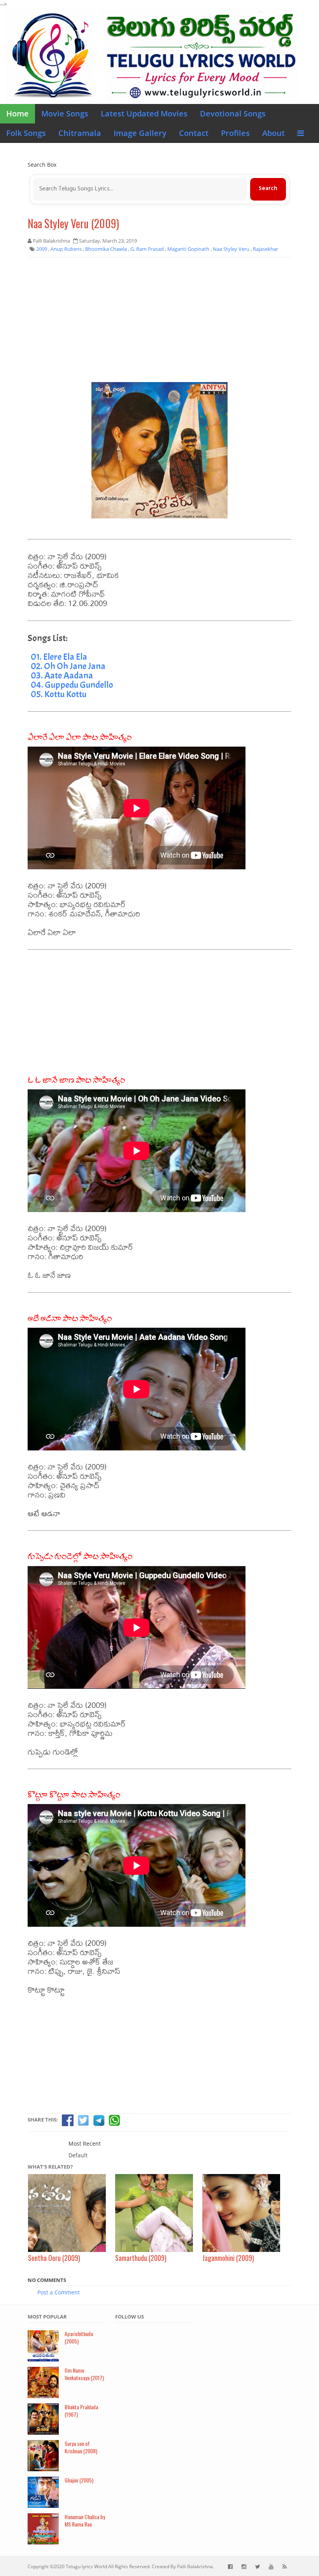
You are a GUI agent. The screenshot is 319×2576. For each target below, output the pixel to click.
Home (18, 114)
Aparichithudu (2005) (79, 2337)
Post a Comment (59, 2292)
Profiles (235, 133)
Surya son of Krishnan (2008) (81, 2447)
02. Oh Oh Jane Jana (68, 666)
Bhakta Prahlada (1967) (81, 2410)
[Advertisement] (159, 320)
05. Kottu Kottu (59, 694)
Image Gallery (140, 133)
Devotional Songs (233, 114)
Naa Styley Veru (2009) (73, 223)
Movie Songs (65, 114)
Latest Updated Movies (144, 114)
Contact (194, 133)
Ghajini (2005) (79, 2480)
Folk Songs (26, 133)
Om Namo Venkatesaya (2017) (84, 2374)
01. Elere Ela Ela (59, 657)
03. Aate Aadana (62, 675)
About (273, 133)
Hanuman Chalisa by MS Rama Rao (85, 2520)
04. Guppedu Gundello (72, 685)
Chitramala (80, 133)
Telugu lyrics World (86, 2566)
